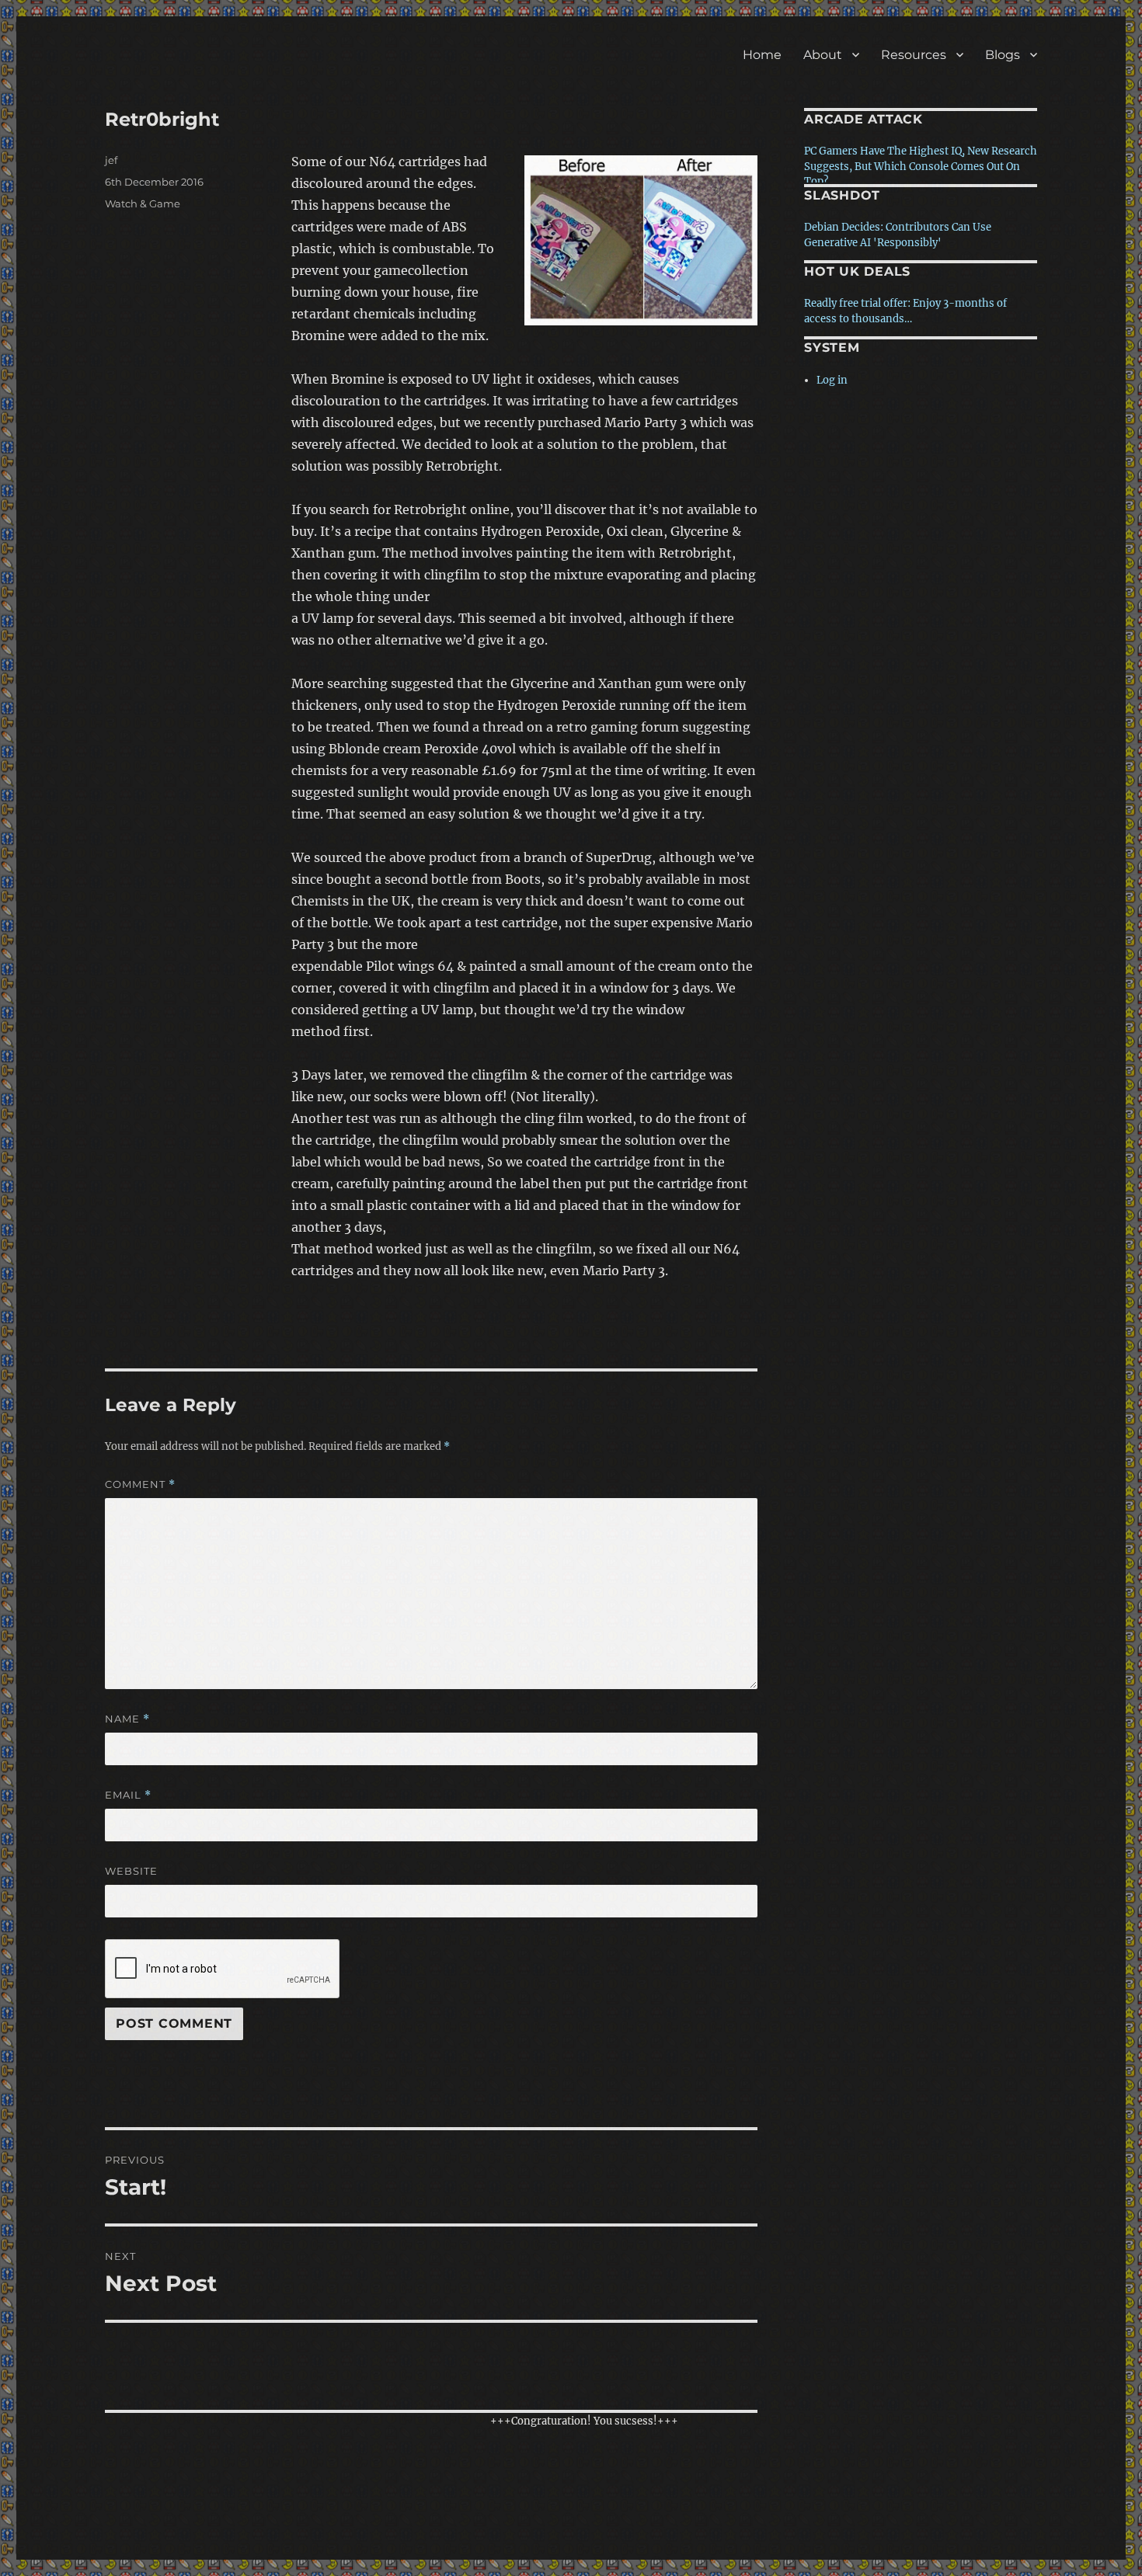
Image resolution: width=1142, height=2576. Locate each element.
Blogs (1003, 55)
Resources (914, 55)
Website (131, 1871)
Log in (832, 380)
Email (128, 1795)
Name (127, 1719)
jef (111, 160)
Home (762, 55)
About (823, 55)
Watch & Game (143, 203)
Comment (140, 1484)
